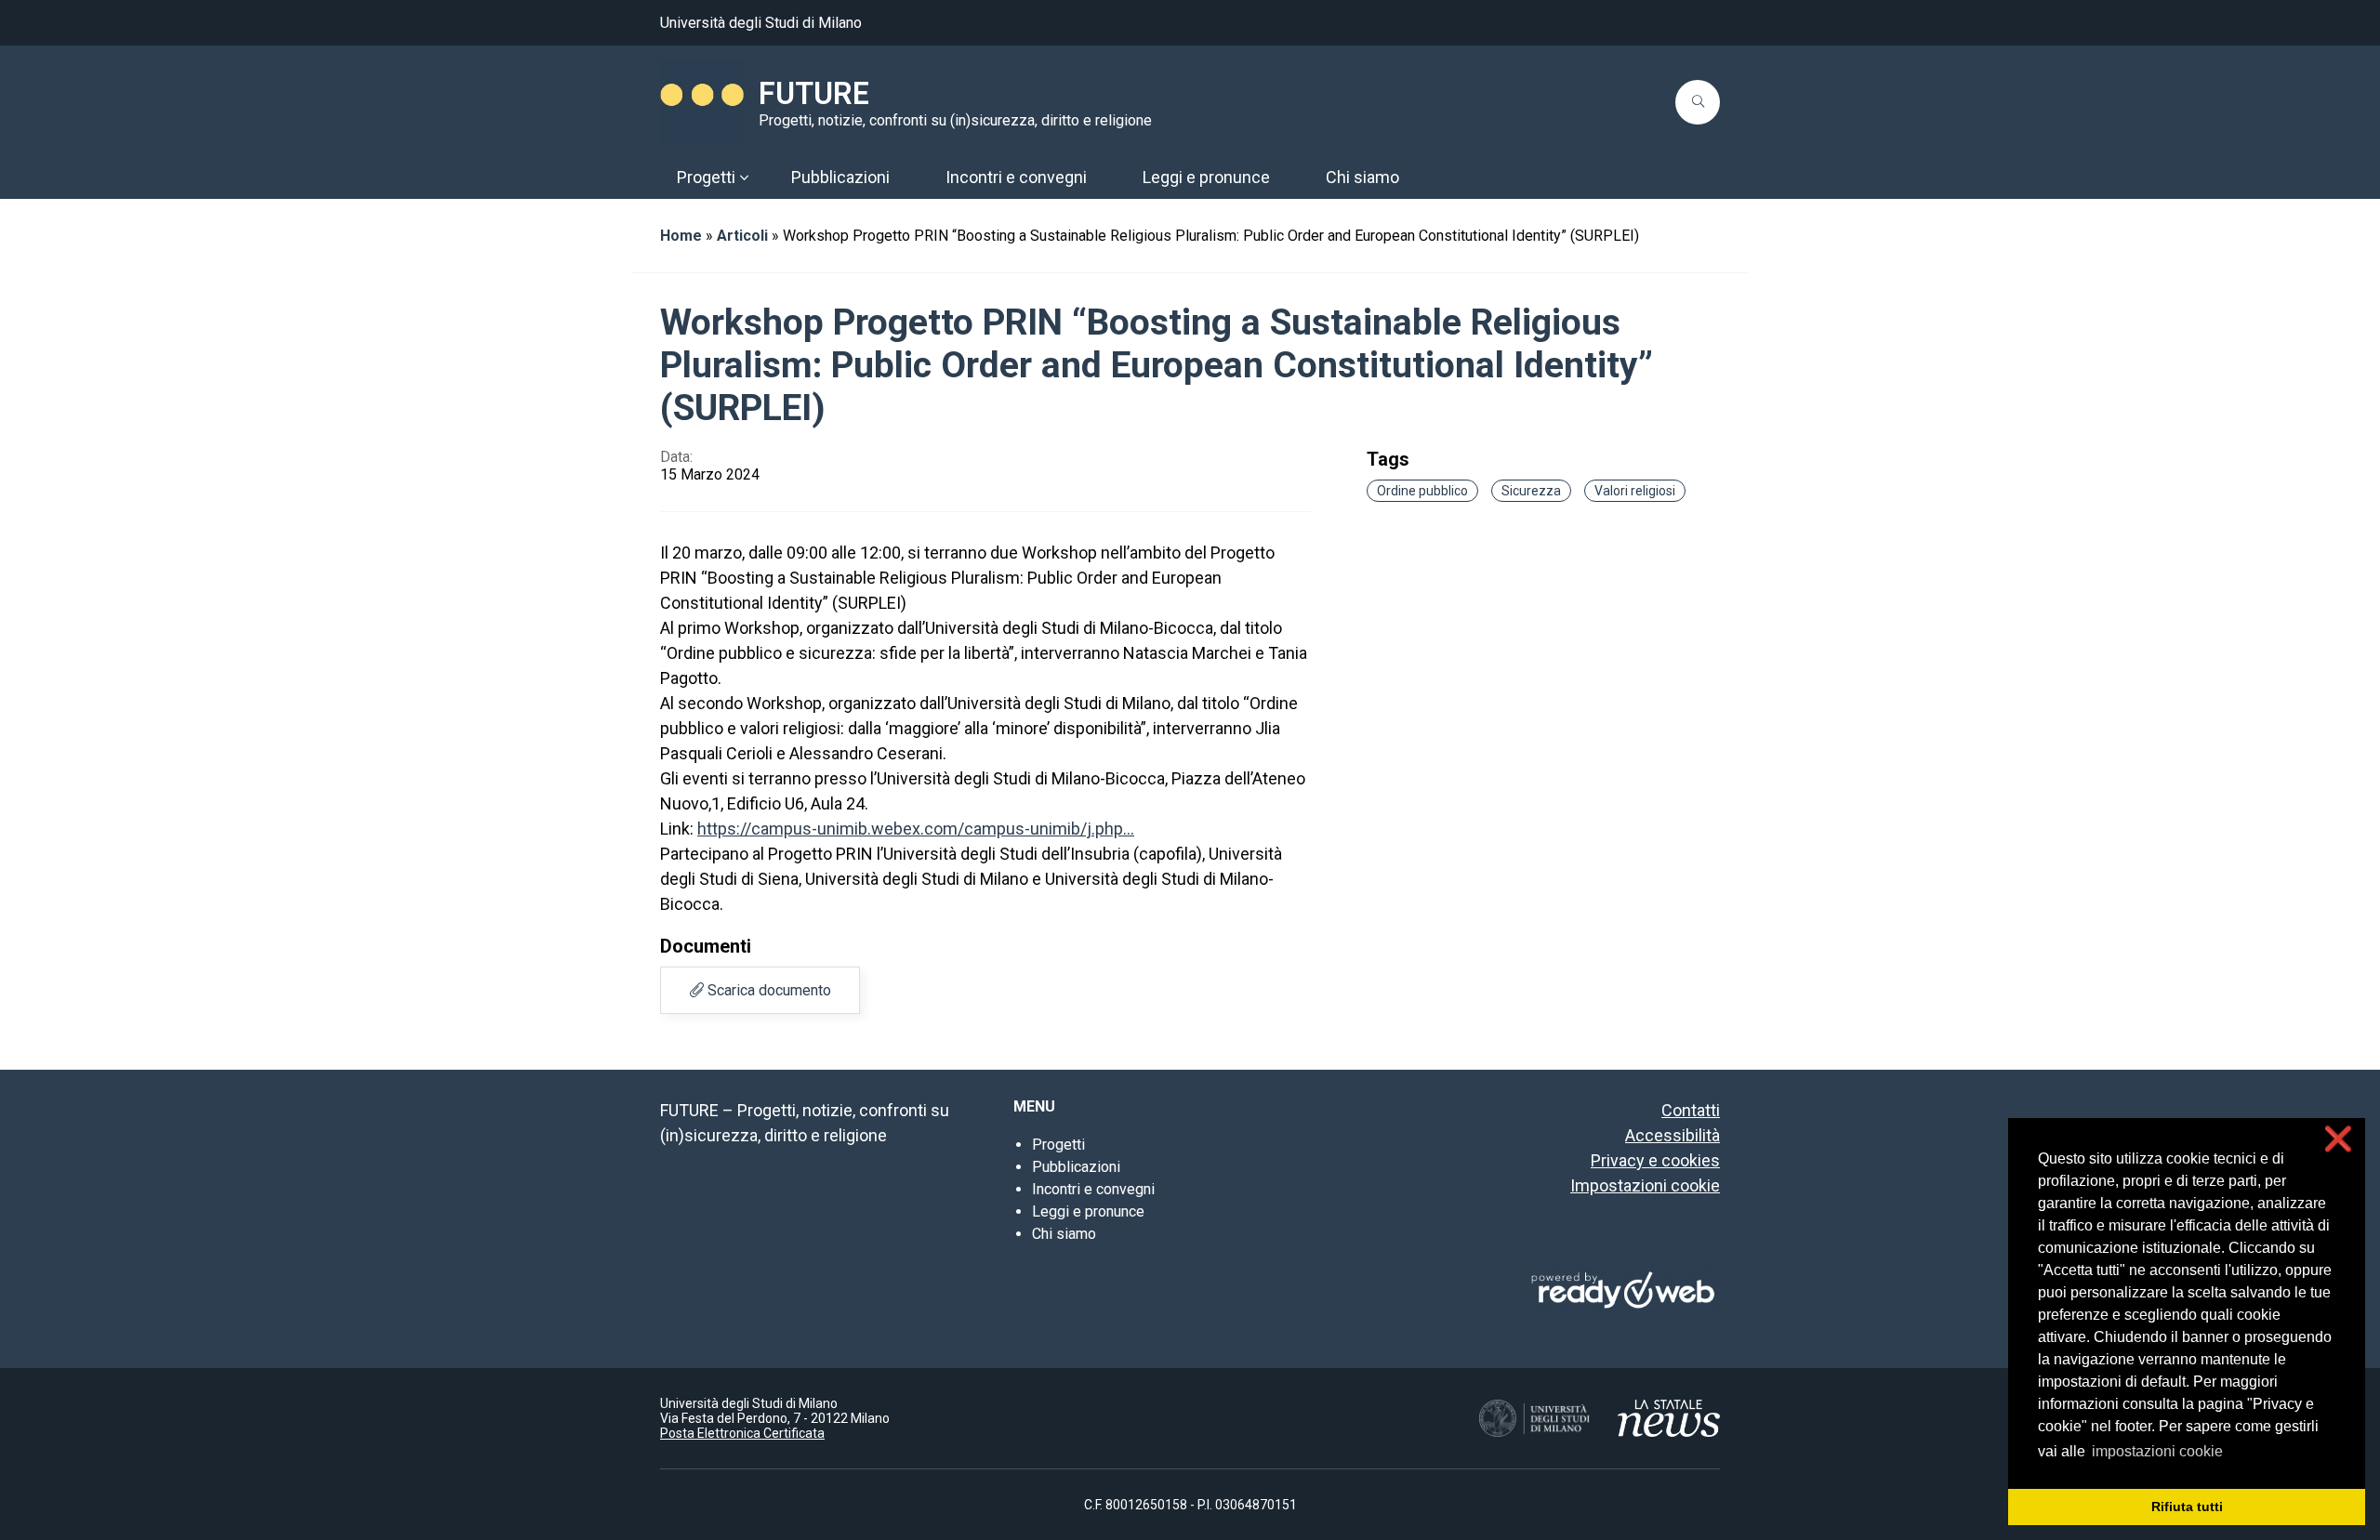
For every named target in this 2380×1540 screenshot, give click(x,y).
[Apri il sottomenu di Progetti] (744, 178)
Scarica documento (767, 990)
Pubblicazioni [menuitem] (840, 177)
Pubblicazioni (1076, 1167)
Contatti (1691, 1110)
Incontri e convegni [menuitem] (1016, 177)
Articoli (742, 236)
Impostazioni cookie (1645, 1185)
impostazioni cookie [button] (2157, 1451)
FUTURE (814, 94)
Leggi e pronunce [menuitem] (1206, 177)
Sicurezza (1531, 491)
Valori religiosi (1635, 491)
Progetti (1058, 1145)
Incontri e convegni (1093, 1189)
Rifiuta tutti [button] (2187, 1507)
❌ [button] (2338, 1139)
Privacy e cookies (1655, 1160)
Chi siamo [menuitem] (1362, 177)
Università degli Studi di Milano (761, 23)
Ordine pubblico (1422, 491)
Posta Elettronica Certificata (742, 1433)
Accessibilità (1673, 1135)
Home (681, 236)
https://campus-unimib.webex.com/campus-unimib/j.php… (916, 829)
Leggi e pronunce (1088, 1211)
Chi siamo (1064, 1234)
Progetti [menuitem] (706, 177)
